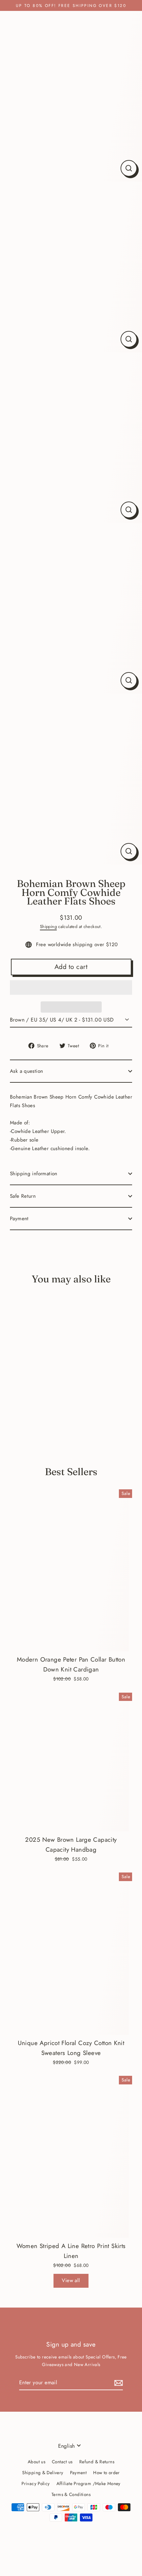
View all (71, 2280)
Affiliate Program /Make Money (89, 2483)
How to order (106, 2473)
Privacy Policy (35, 2483)
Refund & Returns (97, 2462)
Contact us (62, 2462)
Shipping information (34, 1174)
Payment (19, 1219)
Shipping (48, 926)
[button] (71, 987)
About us (36, 2462)
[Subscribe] (118, 2383)
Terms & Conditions (71, 2494)
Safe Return (23, 1196)
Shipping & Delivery (43, 2473)
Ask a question (26, 1071)
